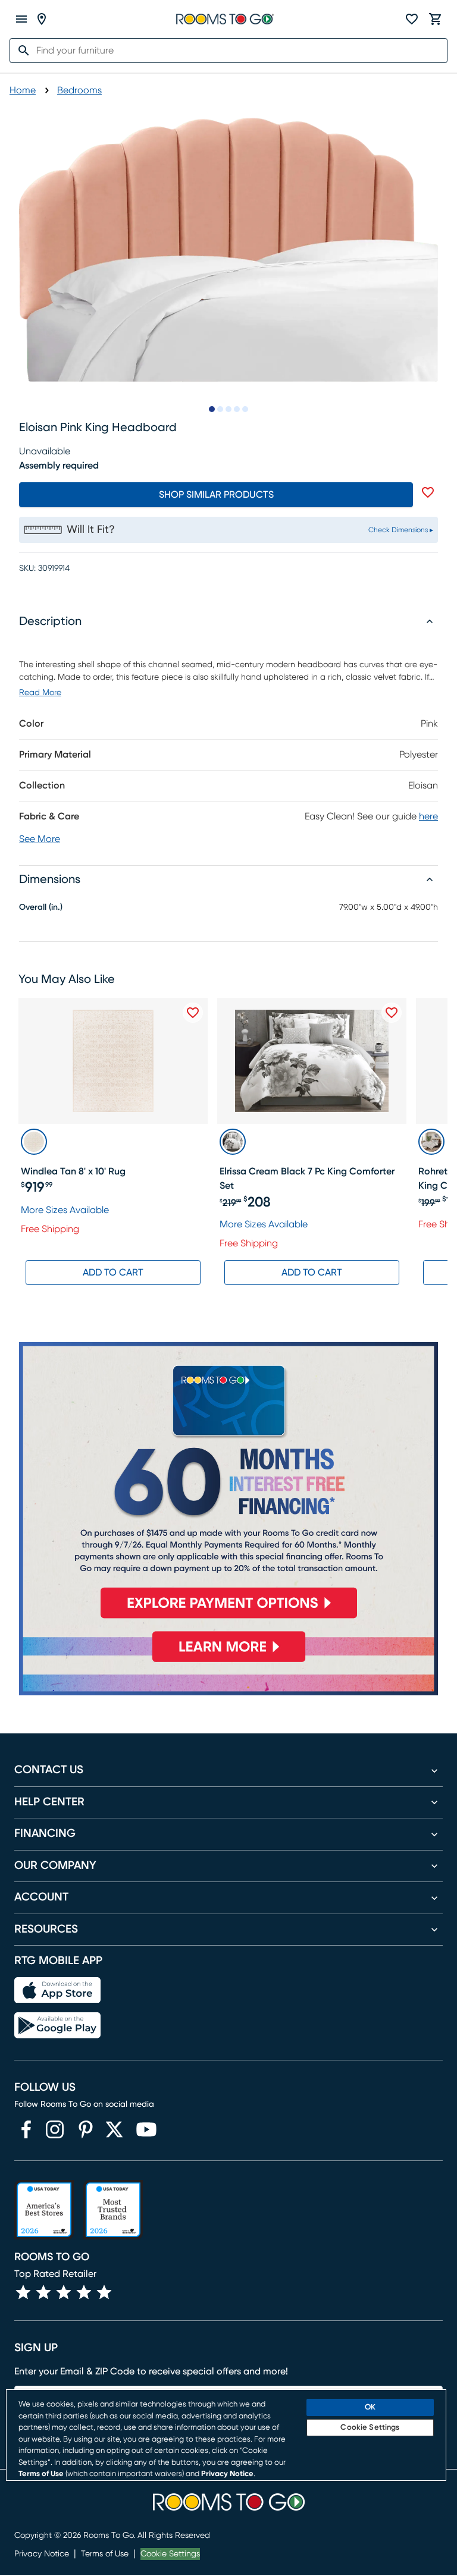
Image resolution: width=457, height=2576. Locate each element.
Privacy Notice (42, 2554)
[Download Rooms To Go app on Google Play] (57, 2025)
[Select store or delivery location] (42, 19)
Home (23, 90)
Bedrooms (79, 90)
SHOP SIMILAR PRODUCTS (216, 495)
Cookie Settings (170, 2554)
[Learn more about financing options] (228, 1662)
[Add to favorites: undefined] (428, 492)
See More (40, 839)
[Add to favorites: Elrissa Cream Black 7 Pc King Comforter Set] (392, 1013)
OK (370, 2407)
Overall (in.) (41, 907)
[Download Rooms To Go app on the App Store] (57, 1990)
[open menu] (21, 19)
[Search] (20, 51)
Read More (40, 693)
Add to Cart (113, 1273)
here (428, 816)
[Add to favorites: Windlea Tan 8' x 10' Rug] (193, 1013)
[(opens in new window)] (26, 2129)
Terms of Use (105, 2554)
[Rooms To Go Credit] (228, 1485)
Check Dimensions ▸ (401, 530)
